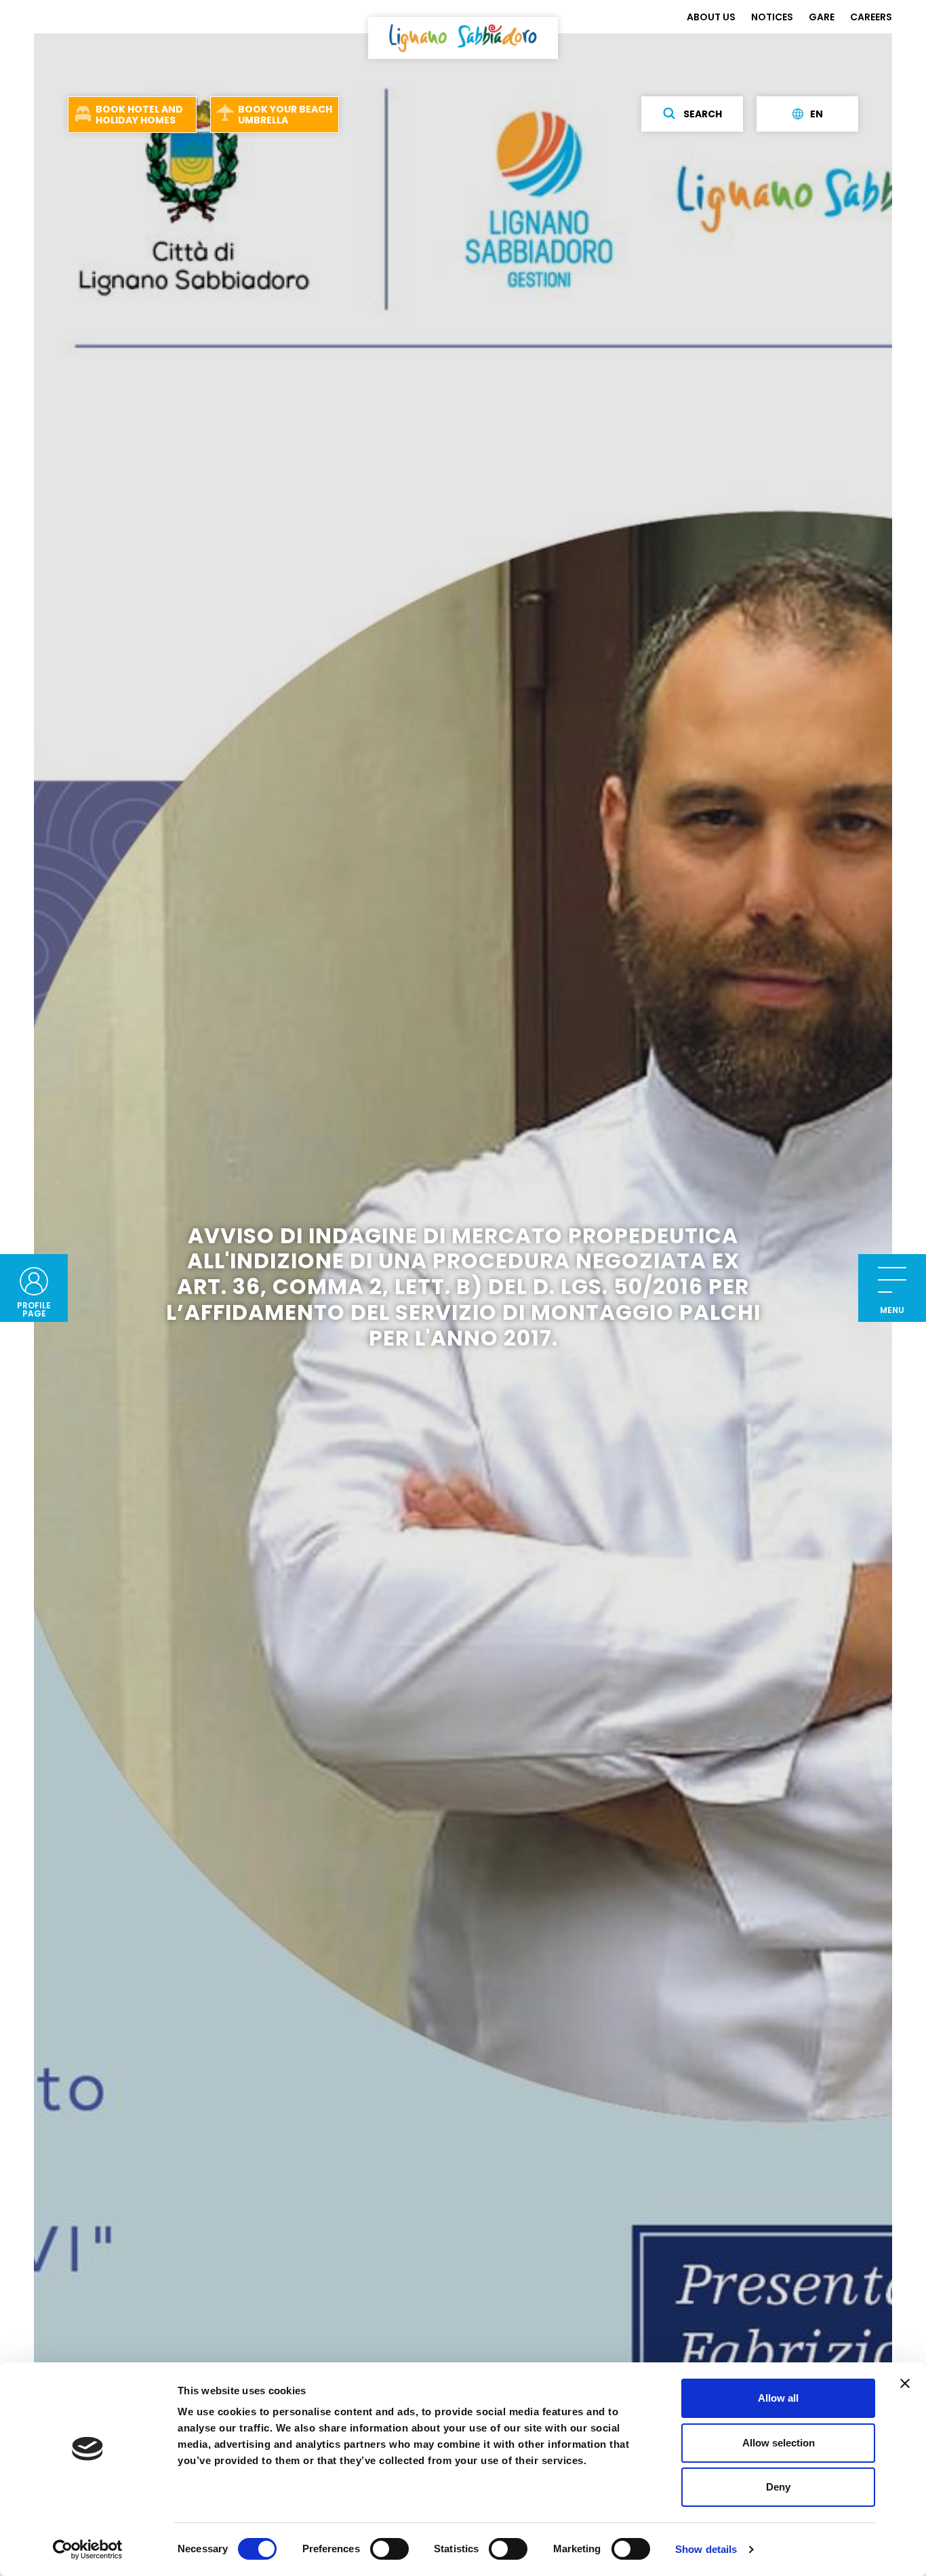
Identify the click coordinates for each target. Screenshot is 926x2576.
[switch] (389, 2549)
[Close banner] (905, 2383)
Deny (778, 2487)
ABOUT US (711, 17)
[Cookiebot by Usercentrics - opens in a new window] (88, 2550)
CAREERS (871, 17)
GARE (822, 17)
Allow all (778, 2398)
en (817, 114)
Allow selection (779, 2443)
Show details (706, 2549)
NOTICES (772, 17)
